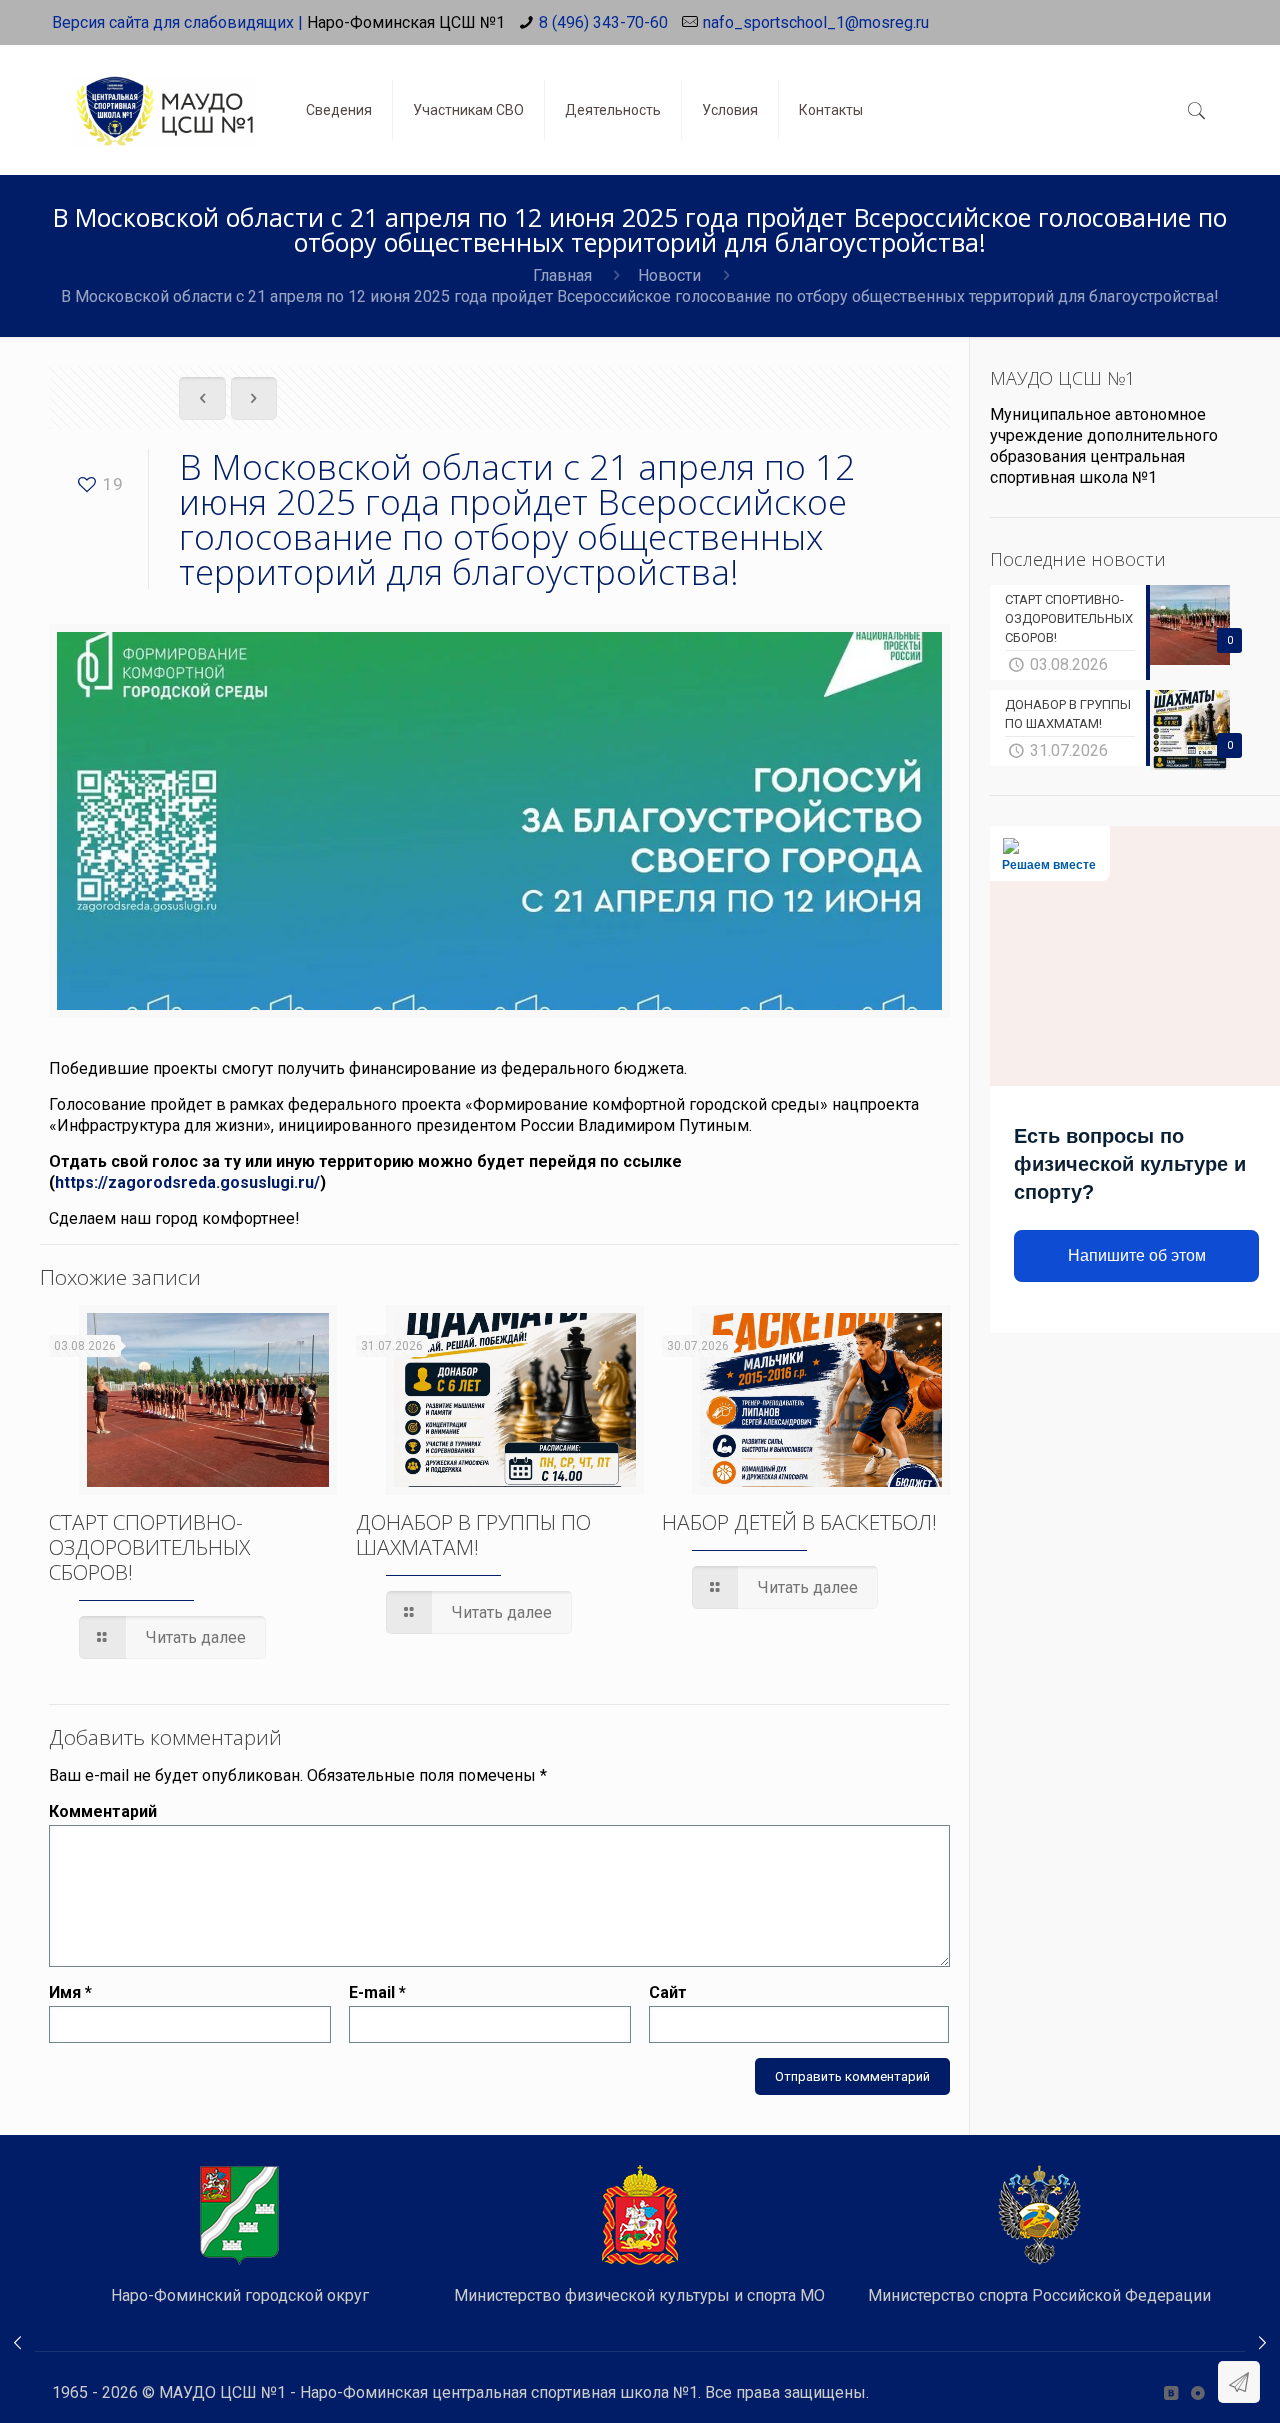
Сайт (668, 1992)
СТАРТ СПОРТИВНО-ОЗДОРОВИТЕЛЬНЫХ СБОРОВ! (149, 1547)
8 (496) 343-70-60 (603, 22)
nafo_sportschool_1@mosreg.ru (816, 22)
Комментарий (103, 1811)
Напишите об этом (1137, 1255)
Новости (669, 275)
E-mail (377, 1992)
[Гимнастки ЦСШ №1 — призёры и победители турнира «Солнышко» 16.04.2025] (17, 2343)
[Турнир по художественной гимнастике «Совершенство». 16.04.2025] (1262, 2343)
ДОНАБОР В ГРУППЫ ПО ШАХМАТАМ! (473, 1534)
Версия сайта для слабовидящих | (177, 22)
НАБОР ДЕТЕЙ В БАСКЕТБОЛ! (799, 1522)
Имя (70, 1992)
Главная (562, 275)
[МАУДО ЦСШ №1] (164, 95)
